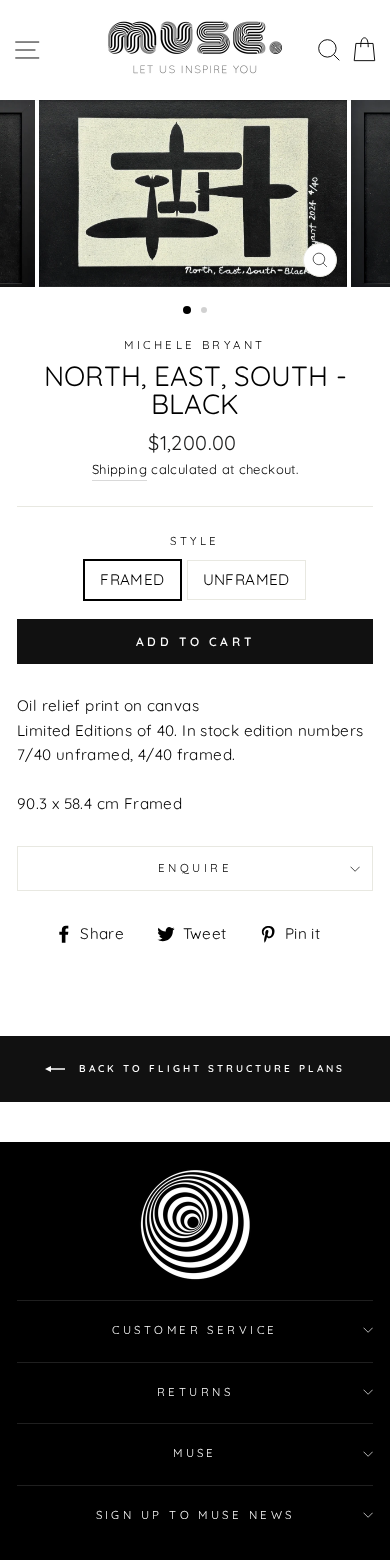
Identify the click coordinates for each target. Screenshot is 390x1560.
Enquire (195, 868)
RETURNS (195, 1392)
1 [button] (188, 311)
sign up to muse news (195, 1515)
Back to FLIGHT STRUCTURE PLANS (209, 1068)
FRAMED (132, 579)
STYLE (194, 541)
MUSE (195, 1453)
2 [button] (206, 312)
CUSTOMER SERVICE (194, 1330)
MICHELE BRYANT (194, 345)
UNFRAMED (246, 579)
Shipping (119, 469)
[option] (195, 193)
